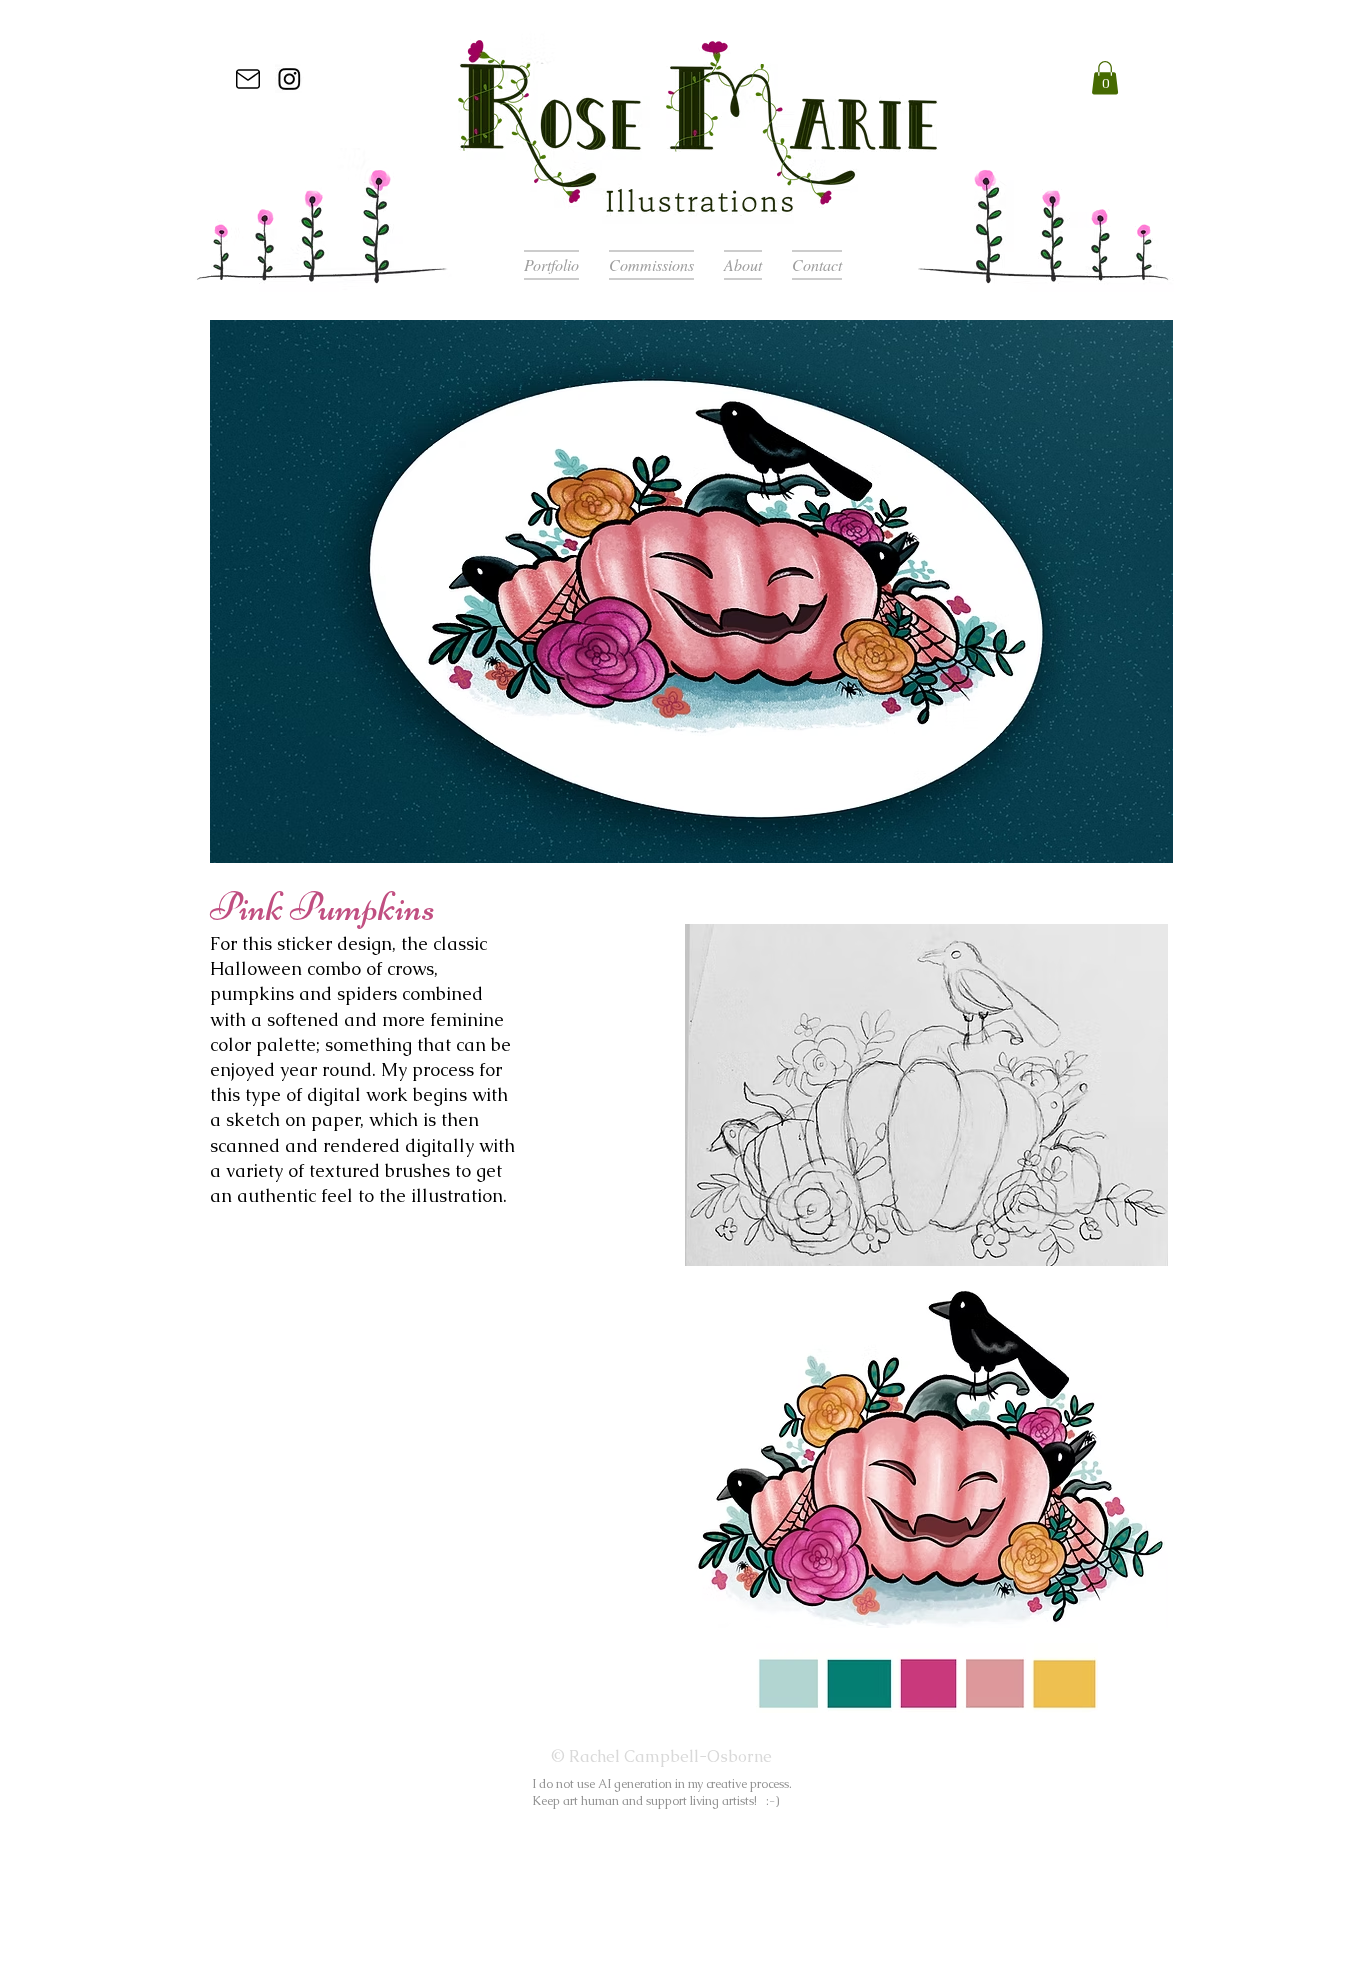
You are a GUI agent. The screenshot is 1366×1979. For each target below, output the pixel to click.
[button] (1105, 77)
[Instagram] (289, 78)
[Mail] (248, 78)
